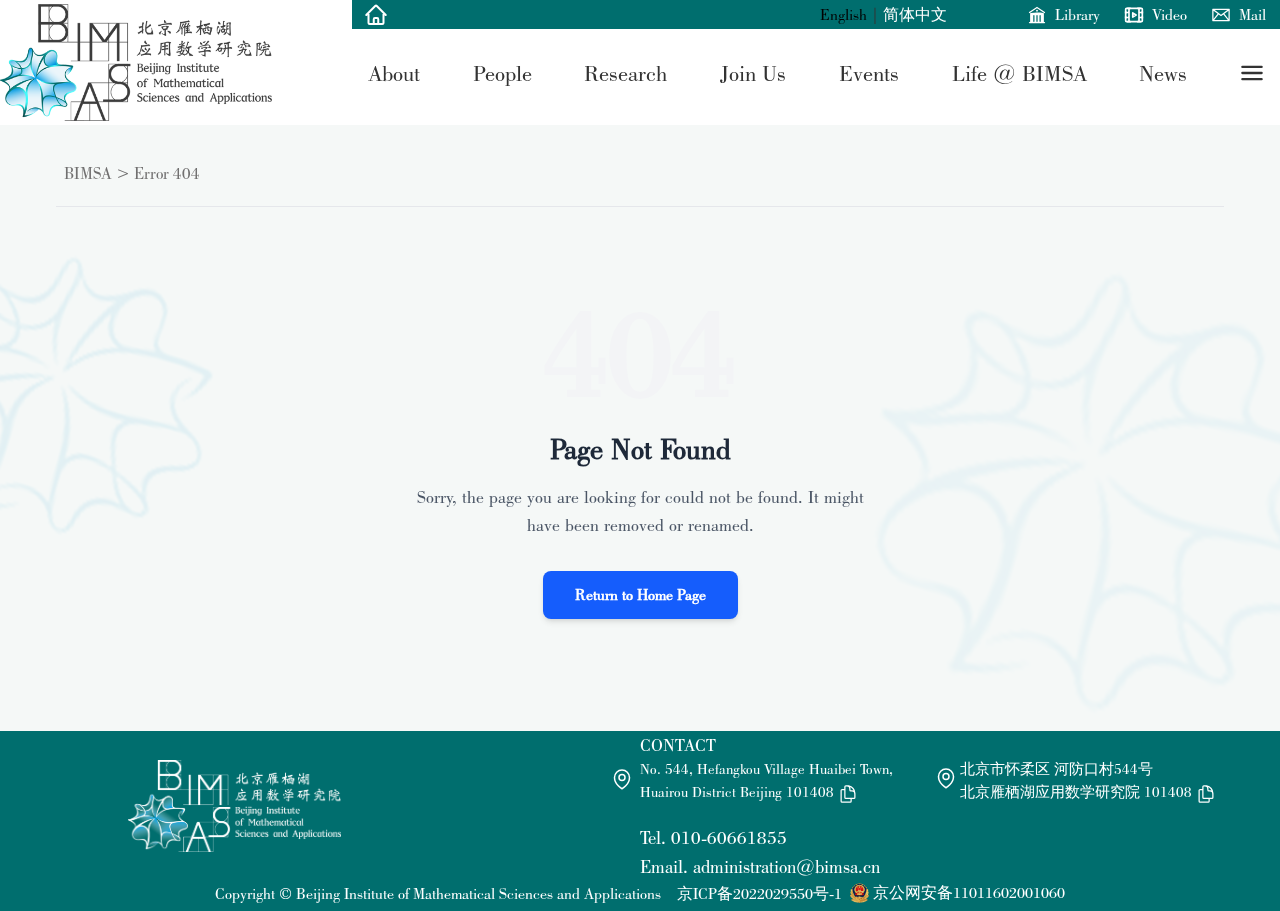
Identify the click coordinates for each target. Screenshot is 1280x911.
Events (869, 73)
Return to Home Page (640, 594)
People (502, 73)
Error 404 (167, 173)
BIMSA (88, 173)
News (1163, 73)
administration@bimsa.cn (786, 866)
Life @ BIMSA (1019, 73)
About (394, 73)
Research (625, 73)
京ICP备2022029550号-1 (759, 893)
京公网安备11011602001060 (969, 892)
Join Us (753, 73)
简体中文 (915, 14)
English (843, 14)
